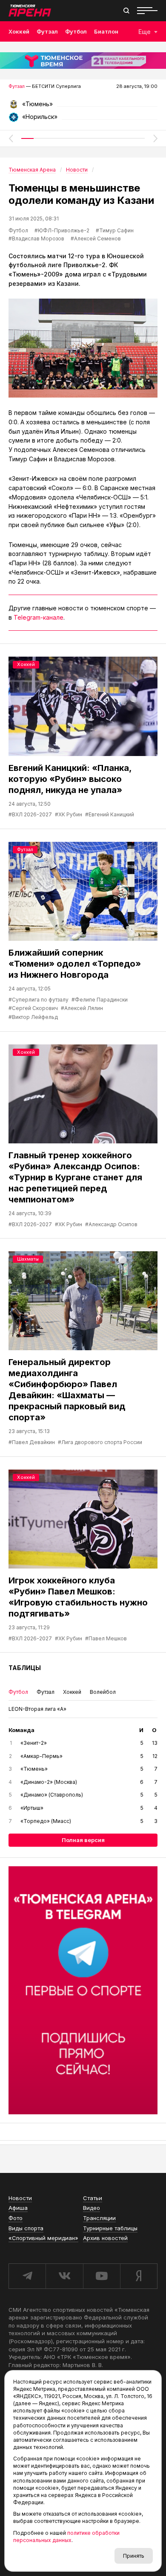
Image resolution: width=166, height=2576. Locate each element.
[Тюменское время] (83, 61)
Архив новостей (105, 2238)
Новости (20, 2198)
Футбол (76, 31)
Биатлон (106, 31)
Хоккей (19, 31)
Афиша (18, 2208)
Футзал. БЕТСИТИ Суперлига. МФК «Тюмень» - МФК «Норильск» (83, 107)
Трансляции (99, 2218)
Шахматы (28, 1259)
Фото (16, 2218)
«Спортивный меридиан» (43, 2238)
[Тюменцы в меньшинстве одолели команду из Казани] (83, 348)
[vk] (64, 2276)
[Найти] (126, 11)
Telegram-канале (39, 617)
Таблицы (25, 1668)
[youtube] (102, 2276)
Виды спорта (26, 2228)
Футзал (47, 31)
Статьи (93, 2198)
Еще (145, 32)
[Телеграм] (83, 1990)
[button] (11, 138)
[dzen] (139, 2276)
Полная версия (83, 1840)
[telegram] (27, 2276)
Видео (92, 2208)
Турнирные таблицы (110, 2228)
